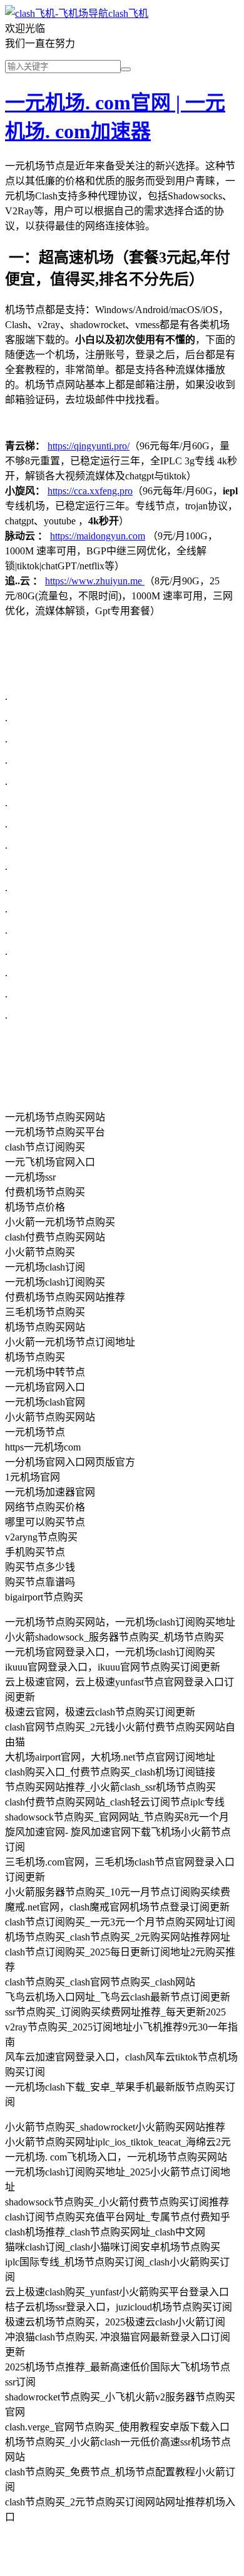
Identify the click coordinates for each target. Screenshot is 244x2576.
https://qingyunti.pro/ (89, 446)
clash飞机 (128, 13)
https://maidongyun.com (98, 536)
